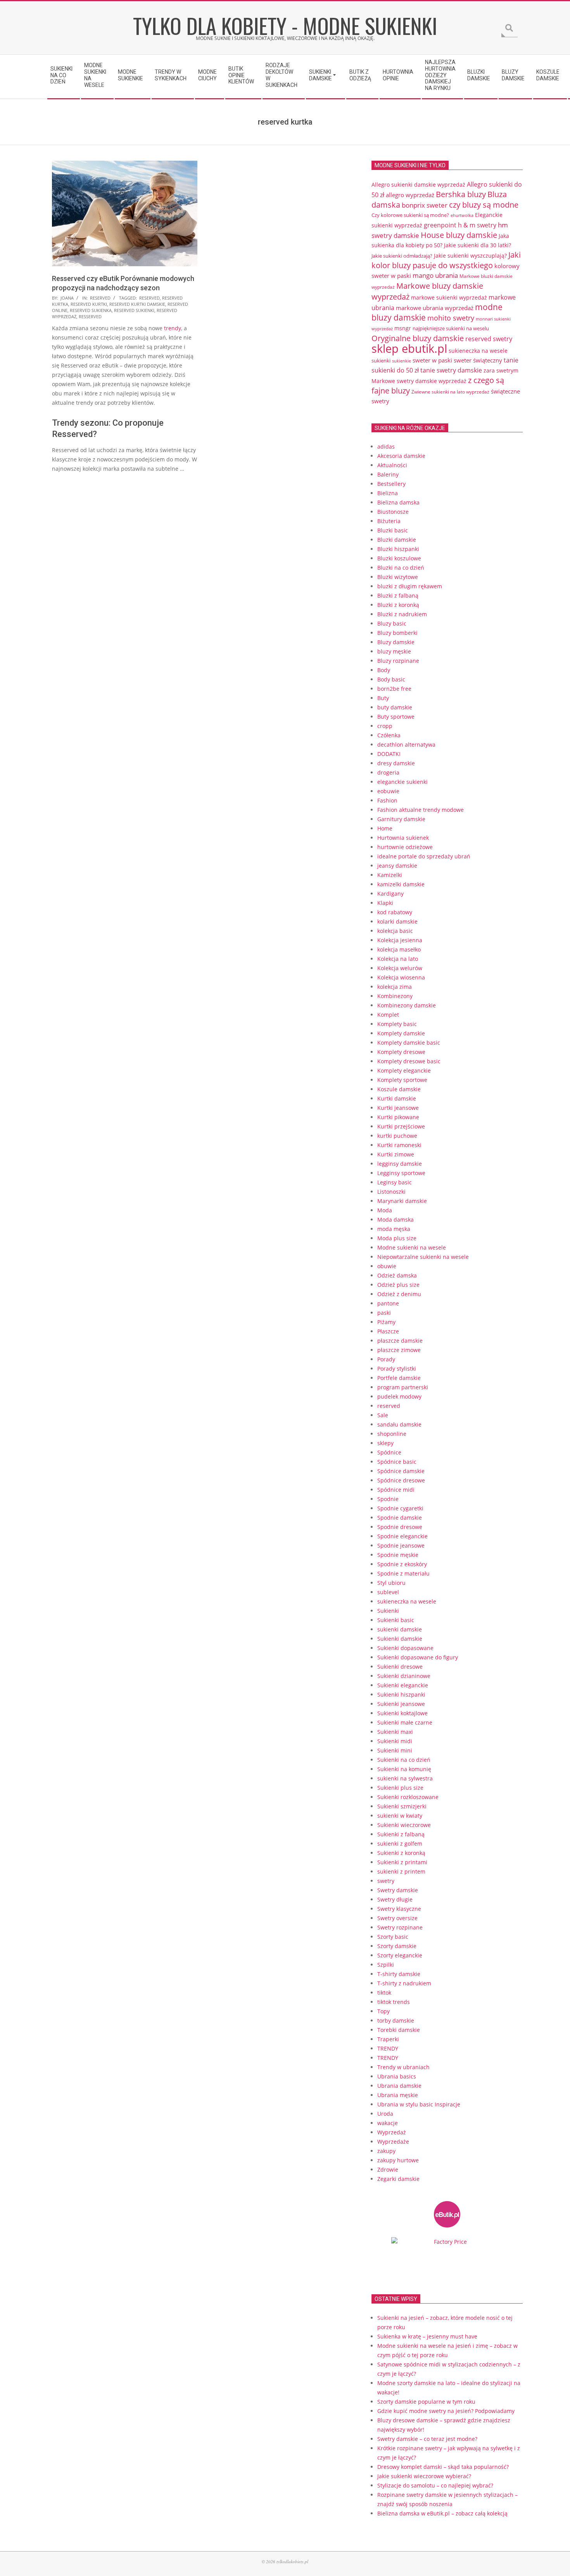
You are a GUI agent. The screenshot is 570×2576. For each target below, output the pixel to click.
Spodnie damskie (400, 1518)
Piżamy (386, 1322)
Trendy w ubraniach (403, 2067)
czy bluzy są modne (484, 205)
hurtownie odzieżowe (405, 847)
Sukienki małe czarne (405, 1722)
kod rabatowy (395, 912)
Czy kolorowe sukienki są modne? (410, 215)
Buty (383, 698)
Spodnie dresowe (400, 1527)
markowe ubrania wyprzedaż (435, 308)
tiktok (384, 1993)
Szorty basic (393, 1937)
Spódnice (389, 1452)
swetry (386, 1881)
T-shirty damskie (399, 1974)
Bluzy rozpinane (398, 661)
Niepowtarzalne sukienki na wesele (423, 1257)
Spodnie (388, 1499)
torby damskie (396, 2020)
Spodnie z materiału (403, 1573)
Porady (386, 1359)
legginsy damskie (400, 1164)
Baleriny (388, 474)
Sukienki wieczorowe (404, 1825)
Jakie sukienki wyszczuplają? (470, 256)
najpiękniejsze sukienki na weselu (451, 328)
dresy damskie (396, 763)
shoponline (392, 1434)
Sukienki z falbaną (401, 1834)
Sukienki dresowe (400, 1667)
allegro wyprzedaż (410, 195)
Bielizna (388, 493)
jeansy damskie (397, 866)
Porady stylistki (397, 1369)
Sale (383, 1415)
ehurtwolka (462, 215)
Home (385, 828)
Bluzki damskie (397, 540)
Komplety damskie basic (409, 1043)
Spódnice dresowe (401, 1480)
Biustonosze (393, 512)
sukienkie (402, 361)
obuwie (387, 1266)
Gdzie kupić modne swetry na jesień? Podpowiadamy (446, 2411)
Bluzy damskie (396, 642)
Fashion (387, 800)
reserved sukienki (134, 310)
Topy (383, 2011)
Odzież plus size (398, 1285)
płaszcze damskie (400, 1341)
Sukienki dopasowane (405, 1648)
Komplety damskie (401, 1033)
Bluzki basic (393, 530)
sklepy (385, 1443)
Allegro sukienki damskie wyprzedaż (418, 185)
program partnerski (403, 1387)
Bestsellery (391, 484)
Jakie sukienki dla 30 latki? (478, 245)
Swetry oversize (397, 1918)
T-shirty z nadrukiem (404, 1983)
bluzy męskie (394, 651)
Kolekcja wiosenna (401, 977)
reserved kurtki (89, 304)
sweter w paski (432, 360)
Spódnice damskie (401, 1471)
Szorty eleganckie (400, 1955)
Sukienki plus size (400, 1788)
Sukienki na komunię (404, 1769)
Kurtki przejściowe (401, 1126)
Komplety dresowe (401, 1052)
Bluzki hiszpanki (398, 549)
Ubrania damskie (399, 2086)
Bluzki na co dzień (401, 568)
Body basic (391, 679)
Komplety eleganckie (404, 1070)
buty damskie (395, 707)
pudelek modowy (399, 1396)
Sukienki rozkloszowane (408, 1797)
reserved (100, 298)
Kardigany (390, 894)
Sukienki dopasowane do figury (418, 1657)
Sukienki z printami (402, 1862)
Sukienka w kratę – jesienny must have (427, 2336)
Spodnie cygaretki (400, 1508)
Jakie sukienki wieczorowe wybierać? (424, 2476)
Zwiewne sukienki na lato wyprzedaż (450, 392)
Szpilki (386, 1965)
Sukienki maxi (395, 1732)
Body (384, 670)
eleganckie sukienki (402, 782)
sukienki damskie (400, 1629)
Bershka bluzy (461, 194)
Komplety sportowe (402, 1080)
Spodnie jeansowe (401, 1545)
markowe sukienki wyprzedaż (449, 298)
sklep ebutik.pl (409, 348)
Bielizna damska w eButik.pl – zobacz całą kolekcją (442, 2513)
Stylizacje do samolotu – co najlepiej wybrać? (435, 2485)
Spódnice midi (396, 1490)
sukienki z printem (401, 1871)
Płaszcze (388, 1331)
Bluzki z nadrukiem (402, 614)
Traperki (388, 2039)
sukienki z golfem (400, 1844)
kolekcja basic (395, 931)
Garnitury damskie (401, 819)
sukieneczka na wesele (478, 351)
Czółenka (389, 735)
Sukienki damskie (400, 1639)
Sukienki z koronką (401, 1853)
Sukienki (388, 1611)
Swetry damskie (398, 1890)
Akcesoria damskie (401, 456)
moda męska (394, 1229)
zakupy (386, 2151)
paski (384, 1313)
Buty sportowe (396, 717)
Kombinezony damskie (407, 1005)
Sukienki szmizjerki (402, 1806)
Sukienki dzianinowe (404, 1676)
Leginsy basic (395, 1182)
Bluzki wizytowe (398, 577)
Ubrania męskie (398, 2095)
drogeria (388, 772)
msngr (403, 328)
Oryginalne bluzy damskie (418, 338)
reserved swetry (489, 339)
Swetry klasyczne (399, 1909)
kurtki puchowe (397, 1136)
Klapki (385, 903)
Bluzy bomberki (397, 633)
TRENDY (388, 2048)
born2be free (394, 689)
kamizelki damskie (401, 884)
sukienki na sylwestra (405, 1778)
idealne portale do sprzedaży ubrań (424, 856)
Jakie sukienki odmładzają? (402, 256)
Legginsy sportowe (401, 1173)
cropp (385, 726)
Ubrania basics (397, 2076)
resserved (90, 316)
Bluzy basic (392, 623)
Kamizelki (390, 875)
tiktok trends (394, 2002)
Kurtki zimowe (396, 1154)
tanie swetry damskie (451, 370)
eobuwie (388, 791)
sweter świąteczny (478, 360)
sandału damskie (399, 1424)
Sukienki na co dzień (404, 1760)
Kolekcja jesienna (400, 940)
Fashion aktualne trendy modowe (421, 810)
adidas (386, 446)
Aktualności (392, 465)
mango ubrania (435, 275)
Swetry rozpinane (400, 1927)
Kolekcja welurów (400, 968)
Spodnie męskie (398, 1555)
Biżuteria (389, 521)
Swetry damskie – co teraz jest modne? (427, 2439)
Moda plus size (397, 1238)
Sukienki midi (395, 1741)
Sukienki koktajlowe (402, 1713)
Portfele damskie (399, 1378)
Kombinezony (395, 996)
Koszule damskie (399, 1089)
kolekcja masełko (399, 949)
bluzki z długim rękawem (410, 586)
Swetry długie (395, 1899)
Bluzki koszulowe (399, 558)
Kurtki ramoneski (399, 1145)
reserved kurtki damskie (137, 304)
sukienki (381, 361)
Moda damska (396, 1220)
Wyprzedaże (393, 2142)
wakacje (388, 2123)
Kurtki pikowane (398, 1117)
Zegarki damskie (398, 2179)
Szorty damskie (397, 1946)
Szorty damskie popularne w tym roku (426, 2402)
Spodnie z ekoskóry (402, 1564)
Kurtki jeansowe (398, 1108)
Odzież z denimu (399, 1294)
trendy (173, 328)
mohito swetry (451, 318)
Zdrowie (388, 2169)
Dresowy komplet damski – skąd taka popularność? (443, 2467)
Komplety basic (397, 1024)
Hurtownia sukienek (403, 838)
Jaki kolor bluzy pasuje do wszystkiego (446, 260)
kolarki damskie (397, 921)
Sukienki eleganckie (403, 1685)
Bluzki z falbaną (398, 595)
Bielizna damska (398, 502)
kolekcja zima (395, 987)
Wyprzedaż (392, 2132)
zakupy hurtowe (398, 2160)
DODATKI (389, 754)
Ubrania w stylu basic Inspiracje (419, 2104)
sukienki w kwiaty (400, 1816)
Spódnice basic (397, 1462)
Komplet (388, 1015)
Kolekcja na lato (398, 959)
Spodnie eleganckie (402, 1536)
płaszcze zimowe (399, 1350)
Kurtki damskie (397, 1098)
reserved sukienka (91, 310)
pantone (388, 1303)
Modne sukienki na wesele (412, 1247)
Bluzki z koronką (398, 605)
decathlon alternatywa (406, 745)
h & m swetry (477, 225)
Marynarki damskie (402, 1201)
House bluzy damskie (459, 235)
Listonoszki (391, 1192)
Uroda (385, 2114)
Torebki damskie (399, 2030)
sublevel (388, 1592)
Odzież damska (397, 1275)
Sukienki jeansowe (401, 1704)
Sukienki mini (395, 1750)
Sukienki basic (396, 1620)
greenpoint (440, 225)
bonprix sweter (425, 205)
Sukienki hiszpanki (401, 1695)
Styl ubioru (391, 1583)
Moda (385, 1210)
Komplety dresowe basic (409, 1061)
